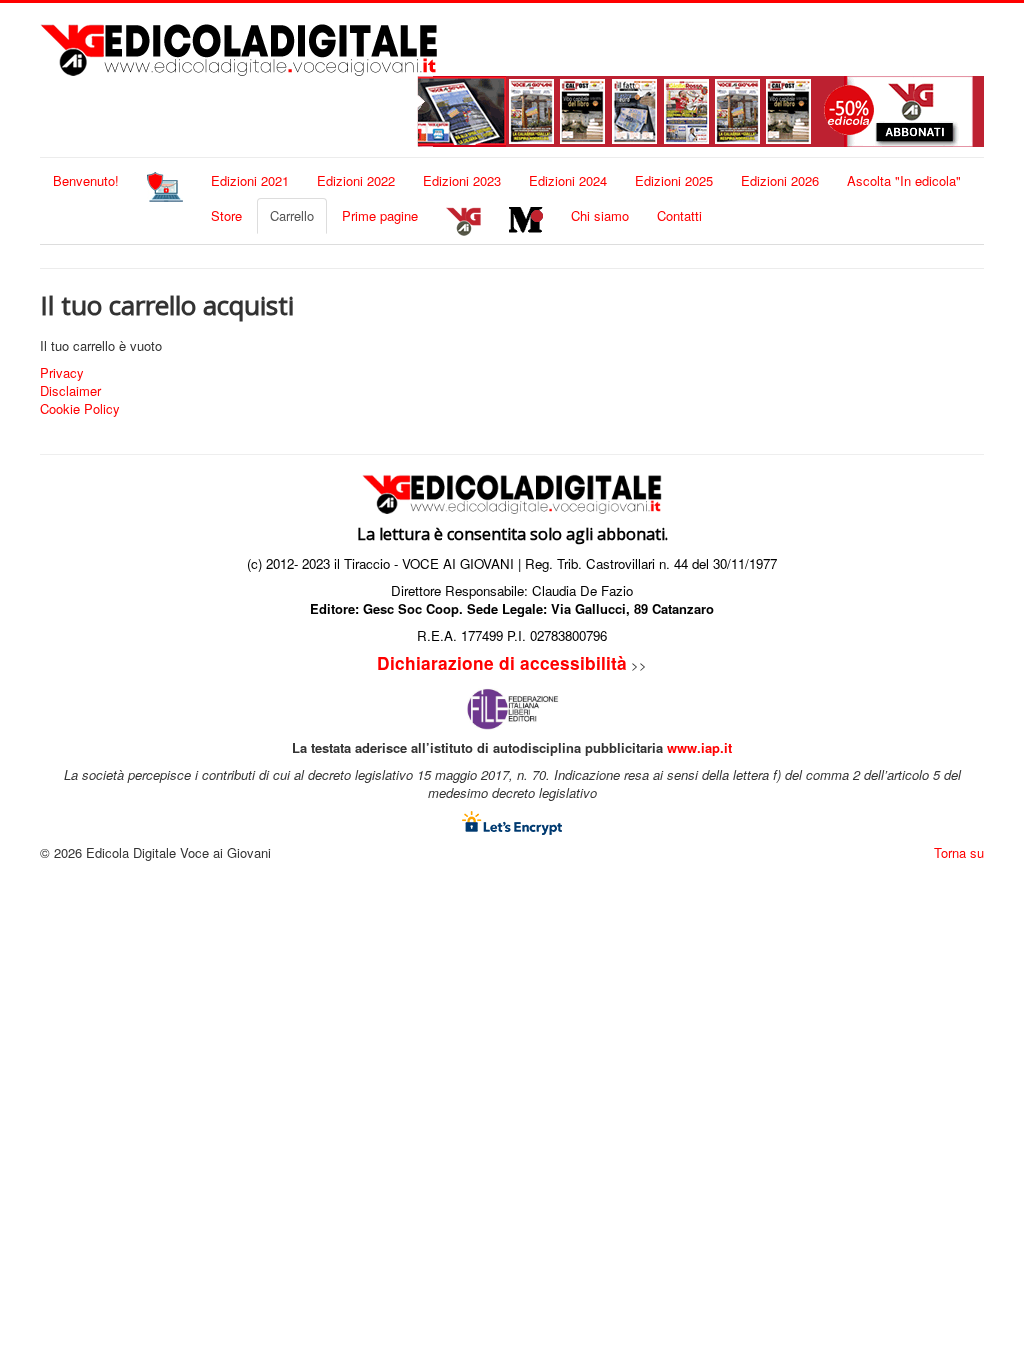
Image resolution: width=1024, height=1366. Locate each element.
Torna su (959, 852)
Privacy (62, 373)
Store (226, 215)
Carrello (292, 215)
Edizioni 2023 (462, 180)
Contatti (679, 215)
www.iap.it (699, 747)
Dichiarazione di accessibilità (502, 663)
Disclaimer (70, 391)
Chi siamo (600, 215)
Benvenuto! (86, 180)
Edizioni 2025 (674, 180)
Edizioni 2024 (568, 180)
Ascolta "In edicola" (904, 180)
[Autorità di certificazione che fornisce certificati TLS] (512, 820)
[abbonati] (697, 109)
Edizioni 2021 (250, 180)
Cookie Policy (80, 409)
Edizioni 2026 (780, 180)
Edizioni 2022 (356, 180)
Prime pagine (380, 215)
